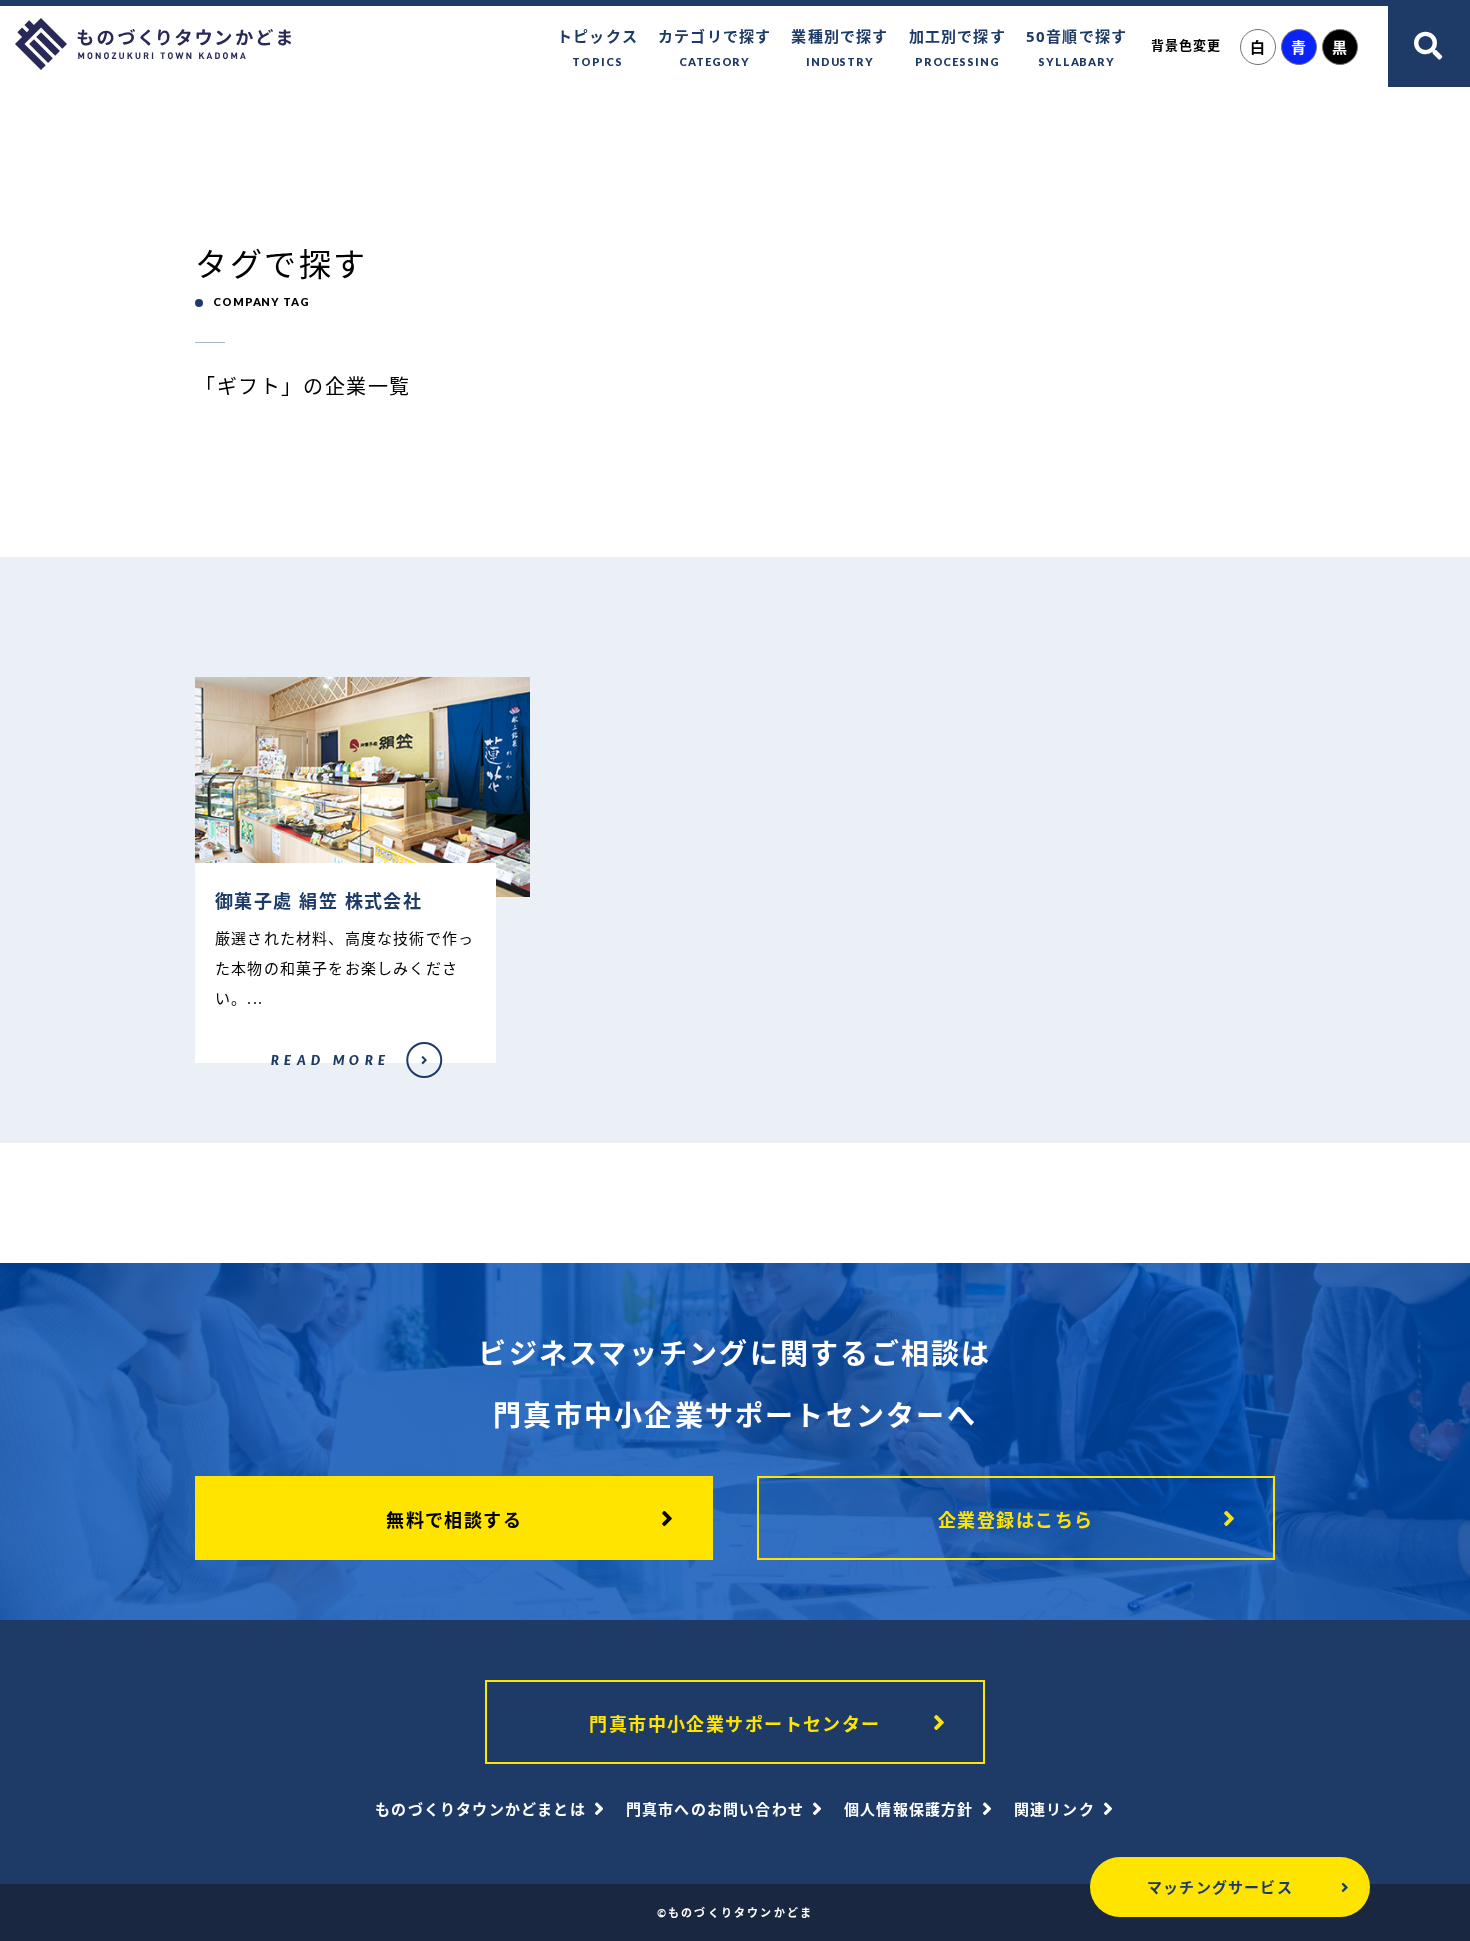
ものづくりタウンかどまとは (480, 1809)
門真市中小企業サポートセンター (735, 1724)
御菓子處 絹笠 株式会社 (253, 1073)
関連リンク (1054, 1809)
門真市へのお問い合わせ (715, 1809)
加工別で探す (957, 47)
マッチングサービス (1220, 1887)
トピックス (597, 47)
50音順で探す (1076, 47)
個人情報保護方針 (909, 1809)
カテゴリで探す (714, 47)
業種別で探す (839, 47)
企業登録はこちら (1016, 1520)
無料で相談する (454, 1520)
